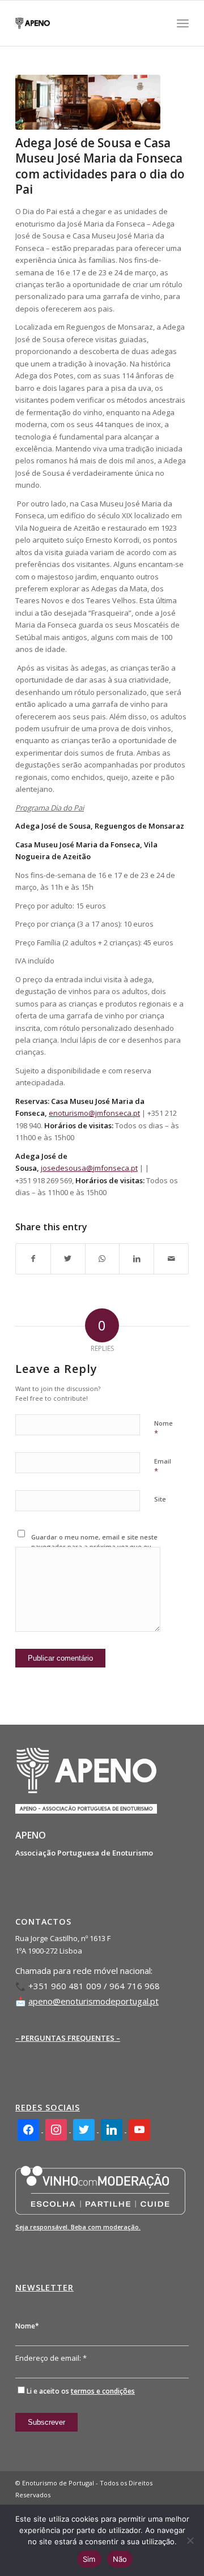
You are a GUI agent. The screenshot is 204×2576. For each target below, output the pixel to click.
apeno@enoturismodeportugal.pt (93, 2001)
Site (160, 1499)
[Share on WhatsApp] (103, 1259)
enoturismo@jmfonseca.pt (94, 1113)
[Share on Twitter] (68, 1259)
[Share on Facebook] (33, 1259)
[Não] (190, 2540)
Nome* (27, 2326)
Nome (163, 1428)
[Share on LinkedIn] (137, 1259)
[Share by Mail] (171, 1259)
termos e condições (103, 2391)
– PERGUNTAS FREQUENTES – (68, 2038)
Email (163, 1466)
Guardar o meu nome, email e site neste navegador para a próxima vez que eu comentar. (94, 1546)
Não (120, 2559)
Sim (89, 2559)
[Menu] (183, 23)
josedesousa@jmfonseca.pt (89, 1168)
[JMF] (88, 102)
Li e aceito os (81, 2391)
